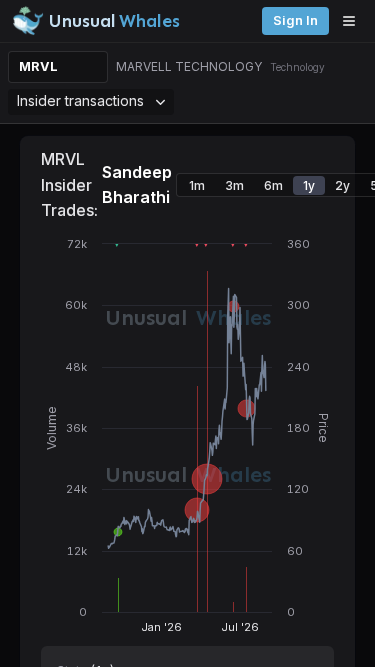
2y (342, 185)
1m (197, 185)
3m (234, 185)
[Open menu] (354, 21)
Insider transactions (80, 100)
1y (309, 185)
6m (273, 185)
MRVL (38, 66)
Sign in (295, 20)
